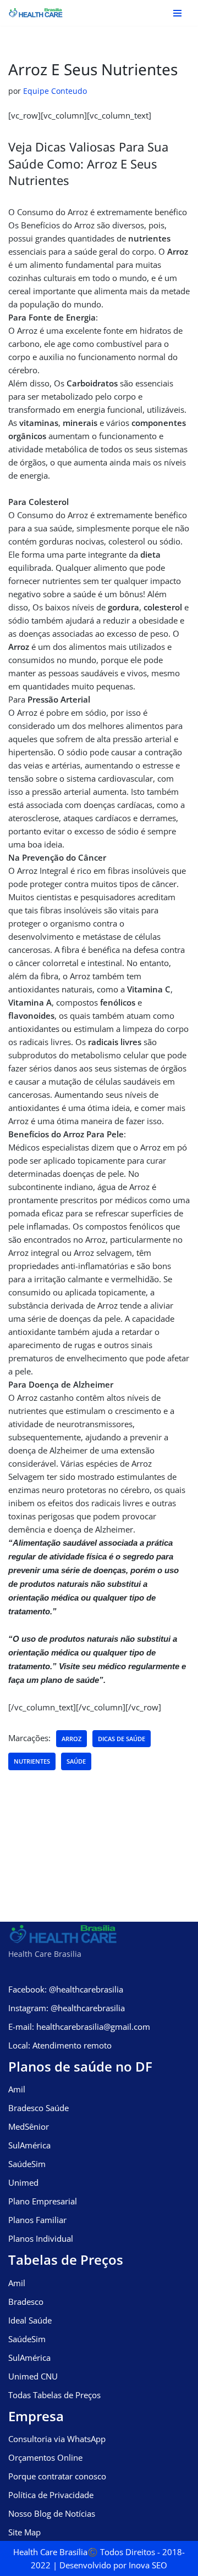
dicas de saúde (122, 1739)
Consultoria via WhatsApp (57, 2439)
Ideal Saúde (30, 2320)
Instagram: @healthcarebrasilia (67, 2008)
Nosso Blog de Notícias (52, 2513)
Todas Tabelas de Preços (54, 2395)
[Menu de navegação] (177, 13)
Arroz (71, 1739)
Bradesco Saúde (38, 2108)
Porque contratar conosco (57, 2476)
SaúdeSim (27, 2164)
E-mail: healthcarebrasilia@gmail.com (79, 2027)
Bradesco (26, 2302)
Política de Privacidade (51, 2495)
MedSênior (29, 2126)
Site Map (24, 2532)
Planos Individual (41, 2238)
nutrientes (32, 1761)
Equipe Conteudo (55, 91)
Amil (17, 2089)
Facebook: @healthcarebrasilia (66, 1989)
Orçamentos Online (45, 2457)
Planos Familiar (37, 2220)
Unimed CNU (33, 2376)
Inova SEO (148, 2565)
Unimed (23, 2182)
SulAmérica (29, 2145)
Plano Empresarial (43, 2201)
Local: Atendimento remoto (60, 2045)
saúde (76, 1761)
